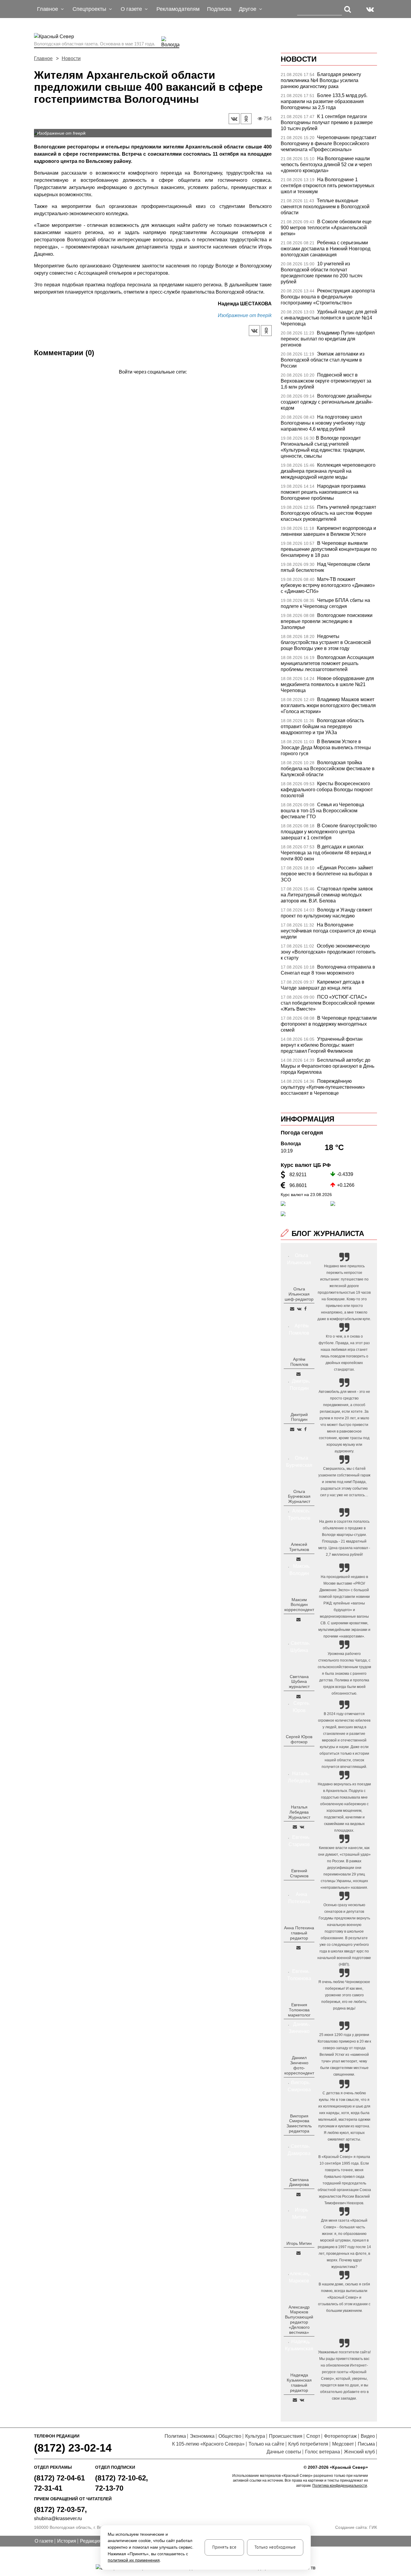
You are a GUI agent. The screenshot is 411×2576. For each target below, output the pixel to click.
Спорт (313, 2436)
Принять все (224, 2547)
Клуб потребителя (308, 2444)
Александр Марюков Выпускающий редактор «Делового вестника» (299, 2320)
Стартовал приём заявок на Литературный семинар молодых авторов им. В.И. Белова (327, 895)
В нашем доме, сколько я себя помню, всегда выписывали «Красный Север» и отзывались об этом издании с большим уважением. (344, 2297)
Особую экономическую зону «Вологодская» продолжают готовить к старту (328, 952)
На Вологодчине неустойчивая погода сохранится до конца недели (328, 931)
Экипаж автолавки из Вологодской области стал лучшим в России (323, 360)
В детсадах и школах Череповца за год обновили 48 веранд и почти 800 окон (326, 853)
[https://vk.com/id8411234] (302, 1827)
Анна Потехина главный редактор (299, 1933)
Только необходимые (275, 2547)
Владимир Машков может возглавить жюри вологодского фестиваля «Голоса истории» (328, 705)
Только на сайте (266, 2444)
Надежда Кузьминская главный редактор (299, 2382)
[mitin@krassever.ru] (298, 2253)
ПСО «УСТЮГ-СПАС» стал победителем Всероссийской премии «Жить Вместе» (328, 1003)
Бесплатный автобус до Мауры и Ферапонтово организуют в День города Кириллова (328, 1066)
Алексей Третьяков (299, 1547)
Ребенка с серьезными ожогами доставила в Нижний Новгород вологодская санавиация (326, 249)
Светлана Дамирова (299, 2182)
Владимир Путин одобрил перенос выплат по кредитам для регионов (328, 339)
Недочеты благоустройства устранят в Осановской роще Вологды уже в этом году (326, 642)
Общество (230, 2436)
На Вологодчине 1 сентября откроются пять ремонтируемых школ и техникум (328, 186)
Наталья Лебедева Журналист (299, 1812)
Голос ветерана (323, 2452)
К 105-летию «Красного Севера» (208, 2444)
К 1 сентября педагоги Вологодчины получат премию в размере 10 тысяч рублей (327, 122)
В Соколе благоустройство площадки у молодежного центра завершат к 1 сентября (329, 832)
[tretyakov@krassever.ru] (298, 1559)
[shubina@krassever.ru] (298, 1696)
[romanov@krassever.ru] (298, 1619)
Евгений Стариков (299, 1873)
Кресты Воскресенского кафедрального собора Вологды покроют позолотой (327, 790)
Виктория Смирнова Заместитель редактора (299, 2123)
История (67, 2541)
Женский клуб (359, 2452)
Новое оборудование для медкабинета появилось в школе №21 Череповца (327, 684)
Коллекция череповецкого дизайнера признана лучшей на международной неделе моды (328, 471)
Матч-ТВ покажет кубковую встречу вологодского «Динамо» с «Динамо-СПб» (328, 585)
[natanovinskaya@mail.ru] (295, 1827)
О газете (44, 2541)
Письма (366, 2444)
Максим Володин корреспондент (299, 1605)
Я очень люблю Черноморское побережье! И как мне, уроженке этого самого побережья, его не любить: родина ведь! (344, 1995)
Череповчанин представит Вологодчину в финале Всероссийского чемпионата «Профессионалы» (329, 143)
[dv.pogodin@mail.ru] (292, 1429)
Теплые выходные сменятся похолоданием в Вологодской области (325, 207)
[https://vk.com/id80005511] (302, 2400)
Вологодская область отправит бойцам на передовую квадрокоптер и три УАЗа (322, 726)
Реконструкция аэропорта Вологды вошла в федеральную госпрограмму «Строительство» (328, 297)
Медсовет (343, 2444)
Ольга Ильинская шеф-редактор (299, 1294)
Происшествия (286, 2436)
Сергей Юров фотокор (299, 1739)
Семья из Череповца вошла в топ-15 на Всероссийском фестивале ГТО (322, 811)
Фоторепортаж (340, 2436)
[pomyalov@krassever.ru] (298, 1374)
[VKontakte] (152, 381)
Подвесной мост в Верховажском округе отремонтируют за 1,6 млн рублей (326, 381)
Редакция (91, 2541)
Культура (255, 2436)
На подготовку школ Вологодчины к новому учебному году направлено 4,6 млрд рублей (323, 423)
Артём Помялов (299, 1362)
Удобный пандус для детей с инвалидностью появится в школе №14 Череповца (329, 318)
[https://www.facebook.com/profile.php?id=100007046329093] (305, 1309)
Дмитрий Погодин (299, 1417)
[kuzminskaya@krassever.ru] (295, 2400)
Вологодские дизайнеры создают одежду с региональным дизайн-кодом (327, 402)
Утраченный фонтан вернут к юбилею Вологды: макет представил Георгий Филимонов (322, 1045)
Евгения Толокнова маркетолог (299, 2010)
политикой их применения (134, 2560)
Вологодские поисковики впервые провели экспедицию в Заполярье (327, 621)
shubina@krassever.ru (58, 2518)
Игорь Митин (299, 2243)
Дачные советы (284, 2452)
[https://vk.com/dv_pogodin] (299, 1429)
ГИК (373, 2527)
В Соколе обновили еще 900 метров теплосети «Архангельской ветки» (326, 228)
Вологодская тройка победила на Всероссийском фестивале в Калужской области (328, 769)
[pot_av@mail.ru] (298, 1948)
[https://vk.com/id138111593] (299, 1309)
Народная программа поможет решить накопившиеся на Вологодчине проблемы (323, 492)
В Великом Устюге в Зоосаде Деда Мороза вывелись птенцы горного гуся (326, 748)
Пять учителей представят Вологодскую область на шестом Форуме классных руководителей (328, 513)
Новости (71, 58)
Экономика (202, 2436)
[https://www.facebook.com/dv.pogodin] (305, 1429)
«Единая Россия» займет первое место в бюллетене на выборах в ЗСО (327, 874)
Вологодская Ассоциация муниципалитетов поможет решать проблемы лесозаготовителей (327, 663)
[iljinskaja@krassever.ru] (292, 1309)
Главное (43, 58)
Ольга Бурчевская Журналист (299, 1497)
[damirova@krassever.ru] (298, 2194)
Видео (368, 2436)
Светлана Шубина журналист (299, 1682)
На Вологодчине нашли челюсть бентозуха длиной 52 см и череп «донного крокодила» (326, 165)
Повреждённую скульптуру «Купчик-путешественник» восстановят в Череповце (323, 1087)
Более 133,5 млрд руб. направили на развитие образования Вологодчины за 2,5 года (324, 101)
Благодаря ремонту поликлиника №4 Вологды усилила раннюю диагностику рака (321, 80)
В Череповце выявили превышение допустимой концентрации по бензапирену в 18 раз (329, 549)
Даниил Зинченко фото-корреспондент (299, 2065)
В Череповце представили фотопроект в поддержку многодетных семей (329, 1024)
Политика (175, 2436)
